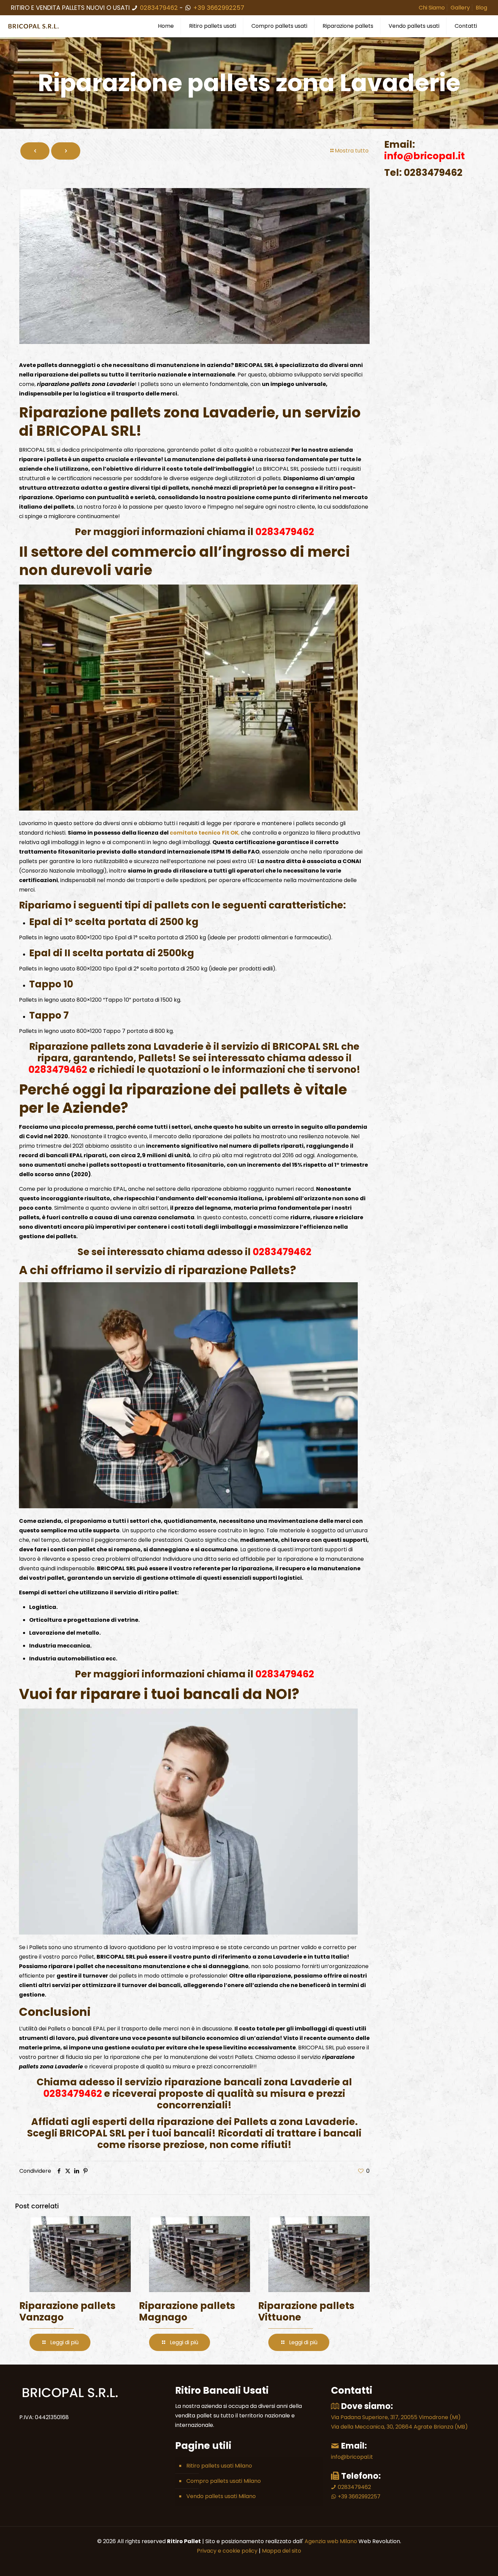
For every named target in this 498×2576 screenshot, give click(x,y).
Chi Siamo (432, 8)
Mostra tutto (352, 151)
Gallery (460, 8)
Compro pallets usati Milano (224, 2481)
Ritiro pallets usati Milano (219, 2466)
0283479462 (159, 8)
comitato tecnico (195, 833)
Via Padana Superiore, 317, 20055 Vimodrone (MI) (396, 2417)
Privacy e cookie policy (227, 2551)
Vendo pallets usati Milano (221, 2496)
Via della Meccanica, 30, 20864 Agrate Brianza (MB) (399, 2427)
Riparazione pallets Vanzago (67, 2312)
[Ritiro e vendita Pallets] (34, 26)
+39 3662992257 (218, 8)
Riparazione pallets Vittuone (306, 2312)
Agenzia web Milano (330, 2541)
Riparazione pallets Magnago (187, 2312)
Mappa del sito (282, 2551)
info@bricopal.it (352, 2457)
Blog (481, 8)
